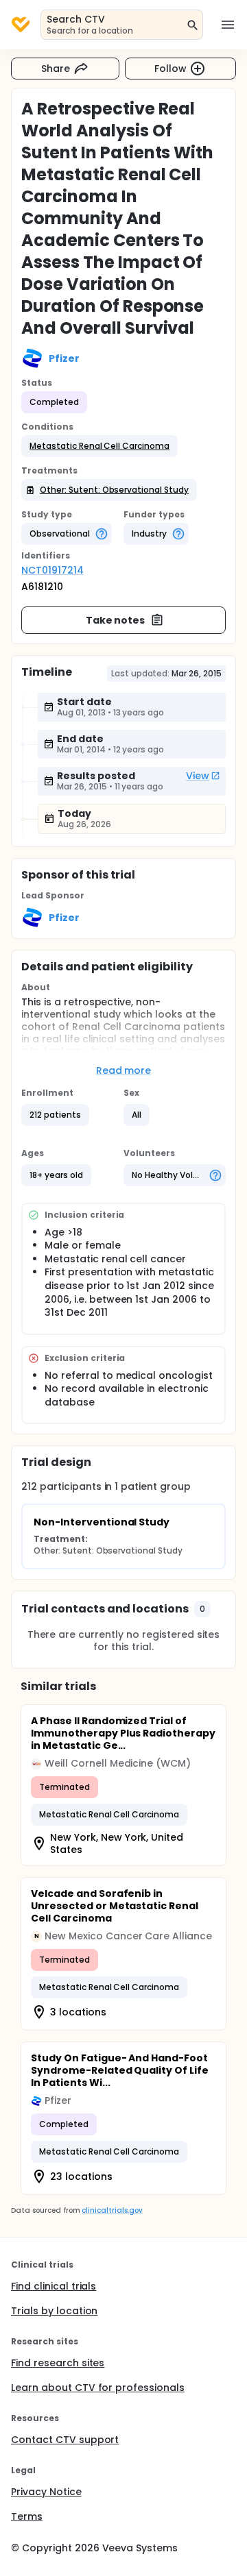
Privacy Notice (46, 2492)
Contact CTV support (65, 2440)
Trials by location (54, 2311)
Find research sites (58, 2363)
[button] (99, 446)
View (198, 776)
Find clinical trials (54, 2286)
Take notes (116, 620)
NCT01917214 (52, 570)
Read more (124, 1070)
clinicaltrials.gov (112, 2210)
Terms (27, 2516)
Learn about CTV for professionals (98, 2388)
